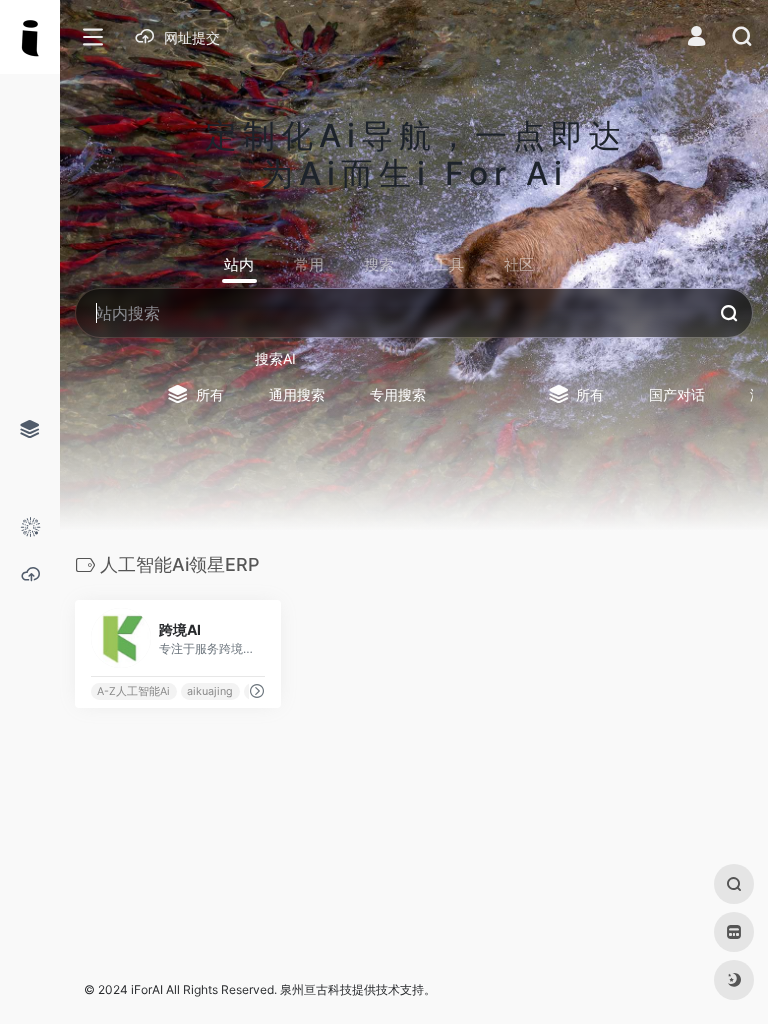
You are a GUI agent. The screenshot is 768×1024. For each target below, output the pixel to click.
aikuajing (210, 691)
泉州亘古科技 (316, 989)
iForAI (147, 989)
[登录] (696, 38)
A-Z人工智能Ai (133, 691)
